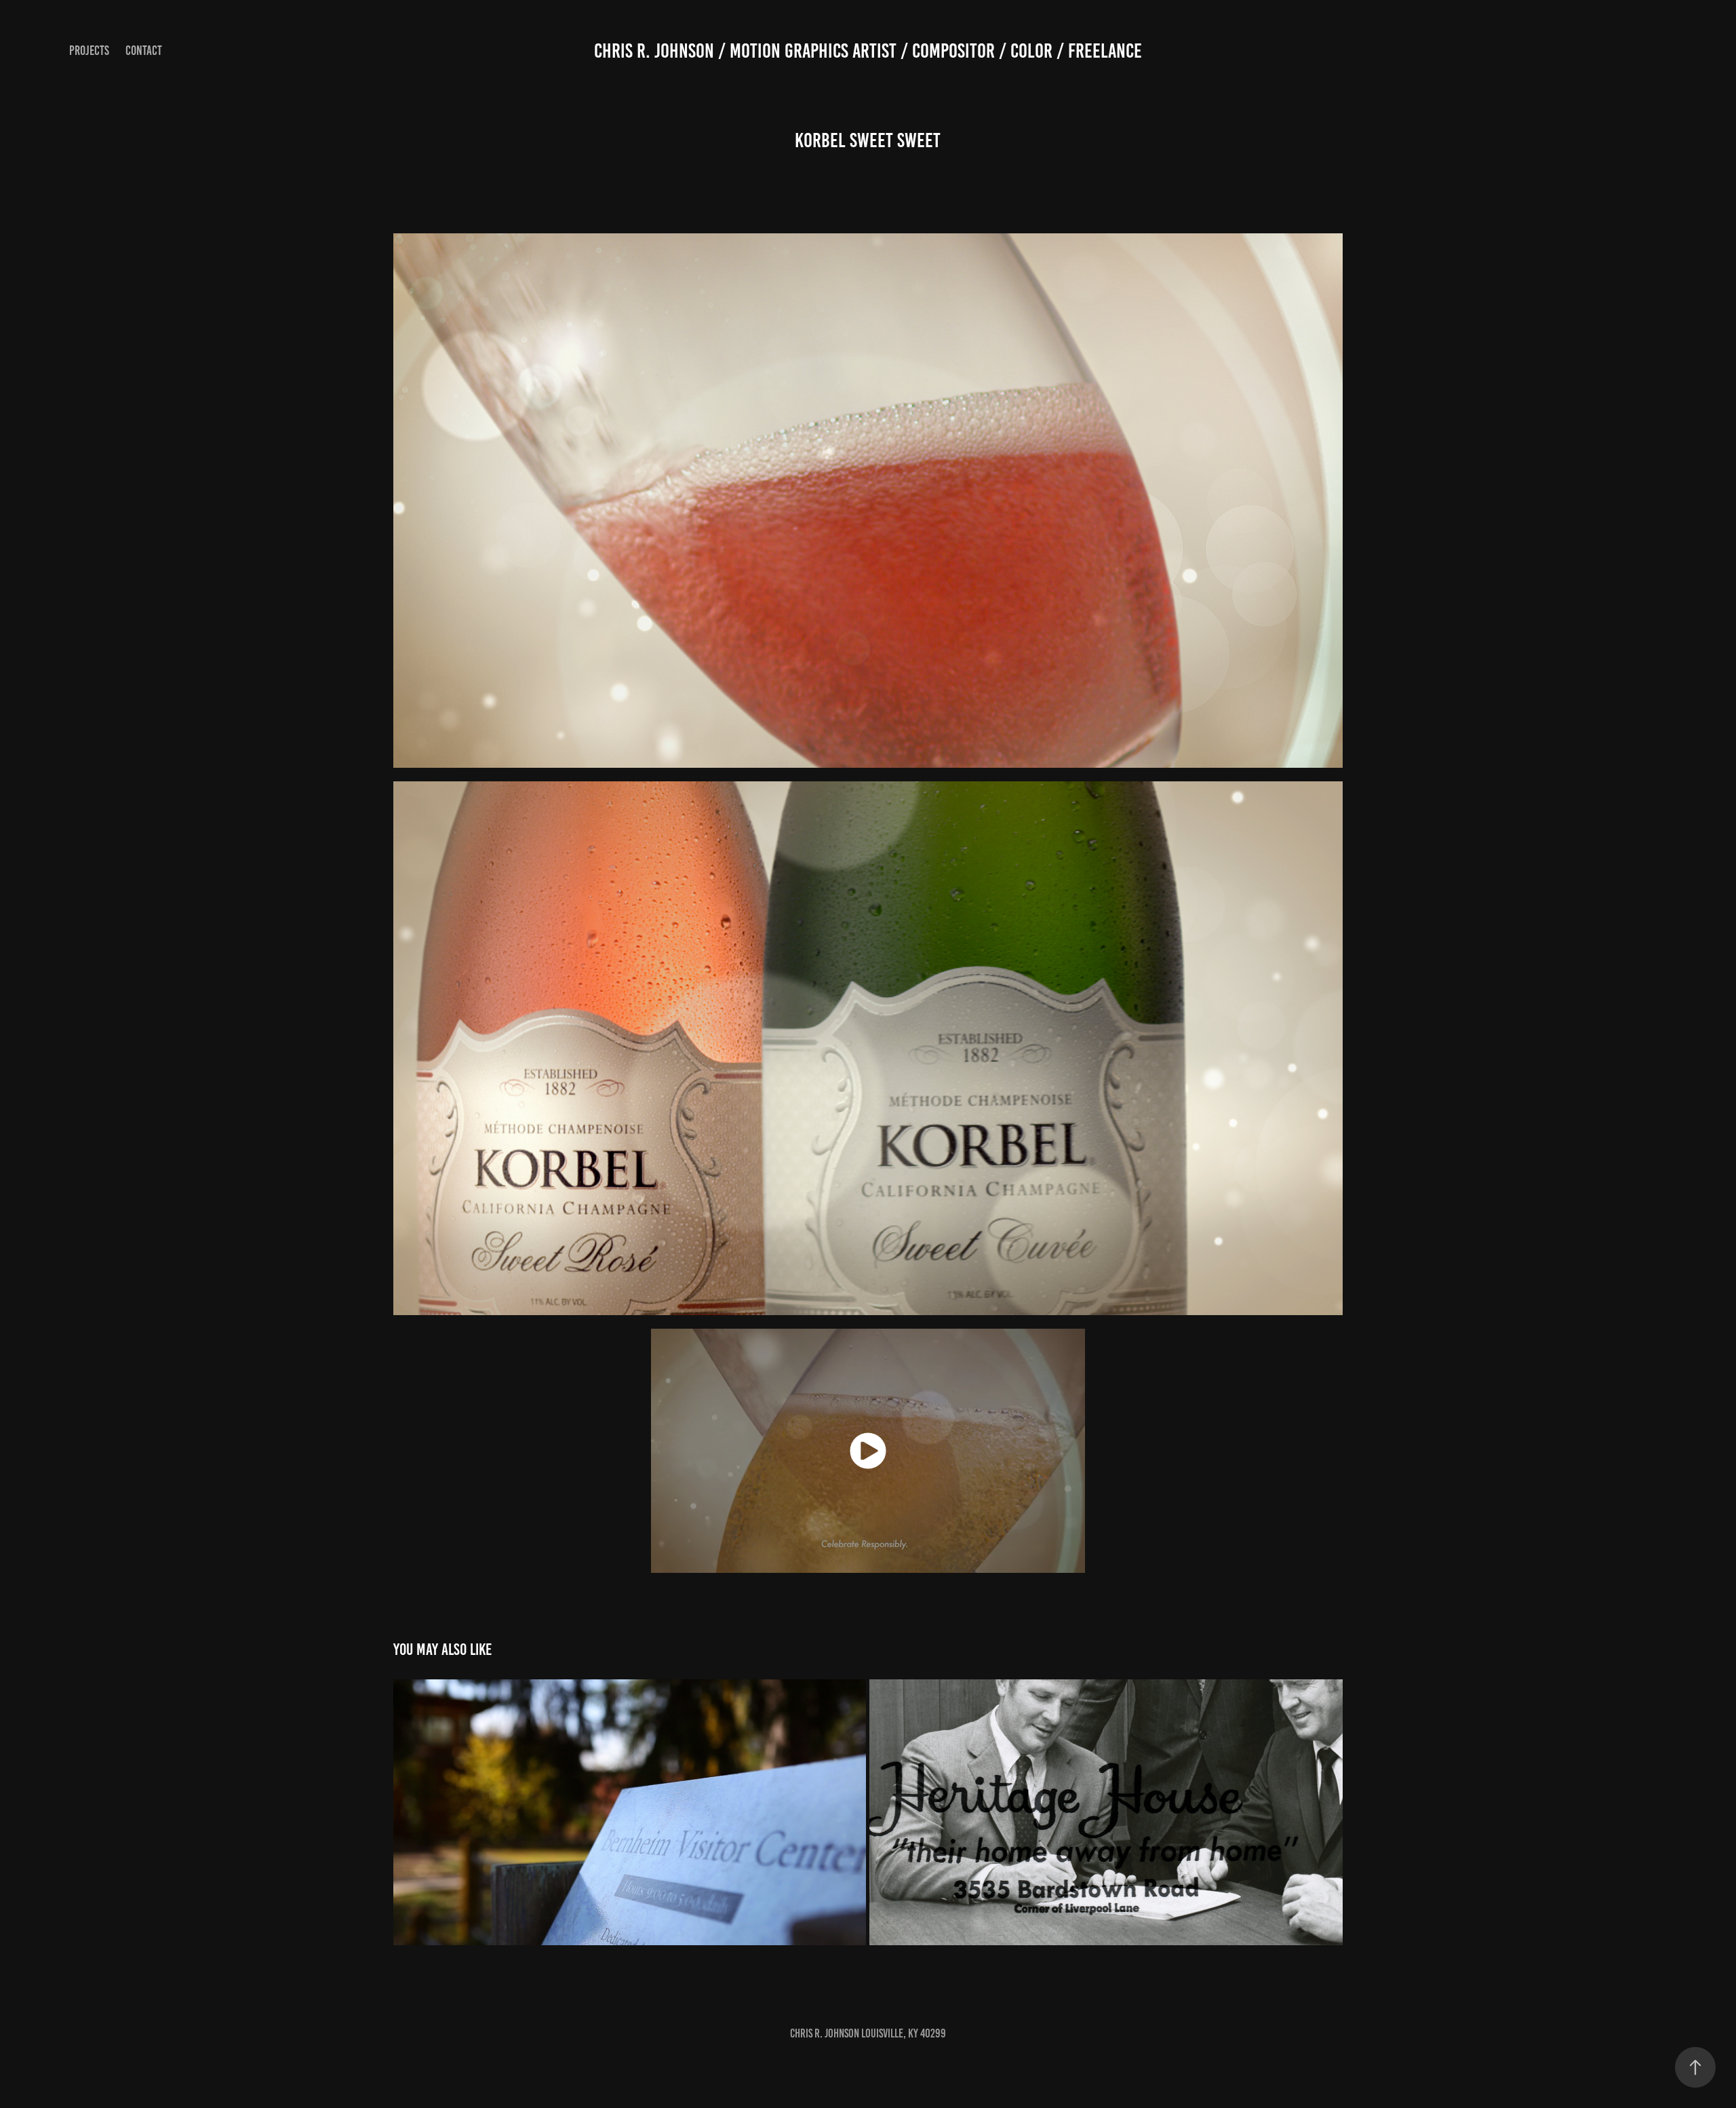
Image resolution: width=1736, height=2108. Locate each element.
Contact (144, 51)
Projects (89, 51)
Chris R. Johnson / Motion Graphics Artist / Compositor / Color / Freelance (868, 51)
